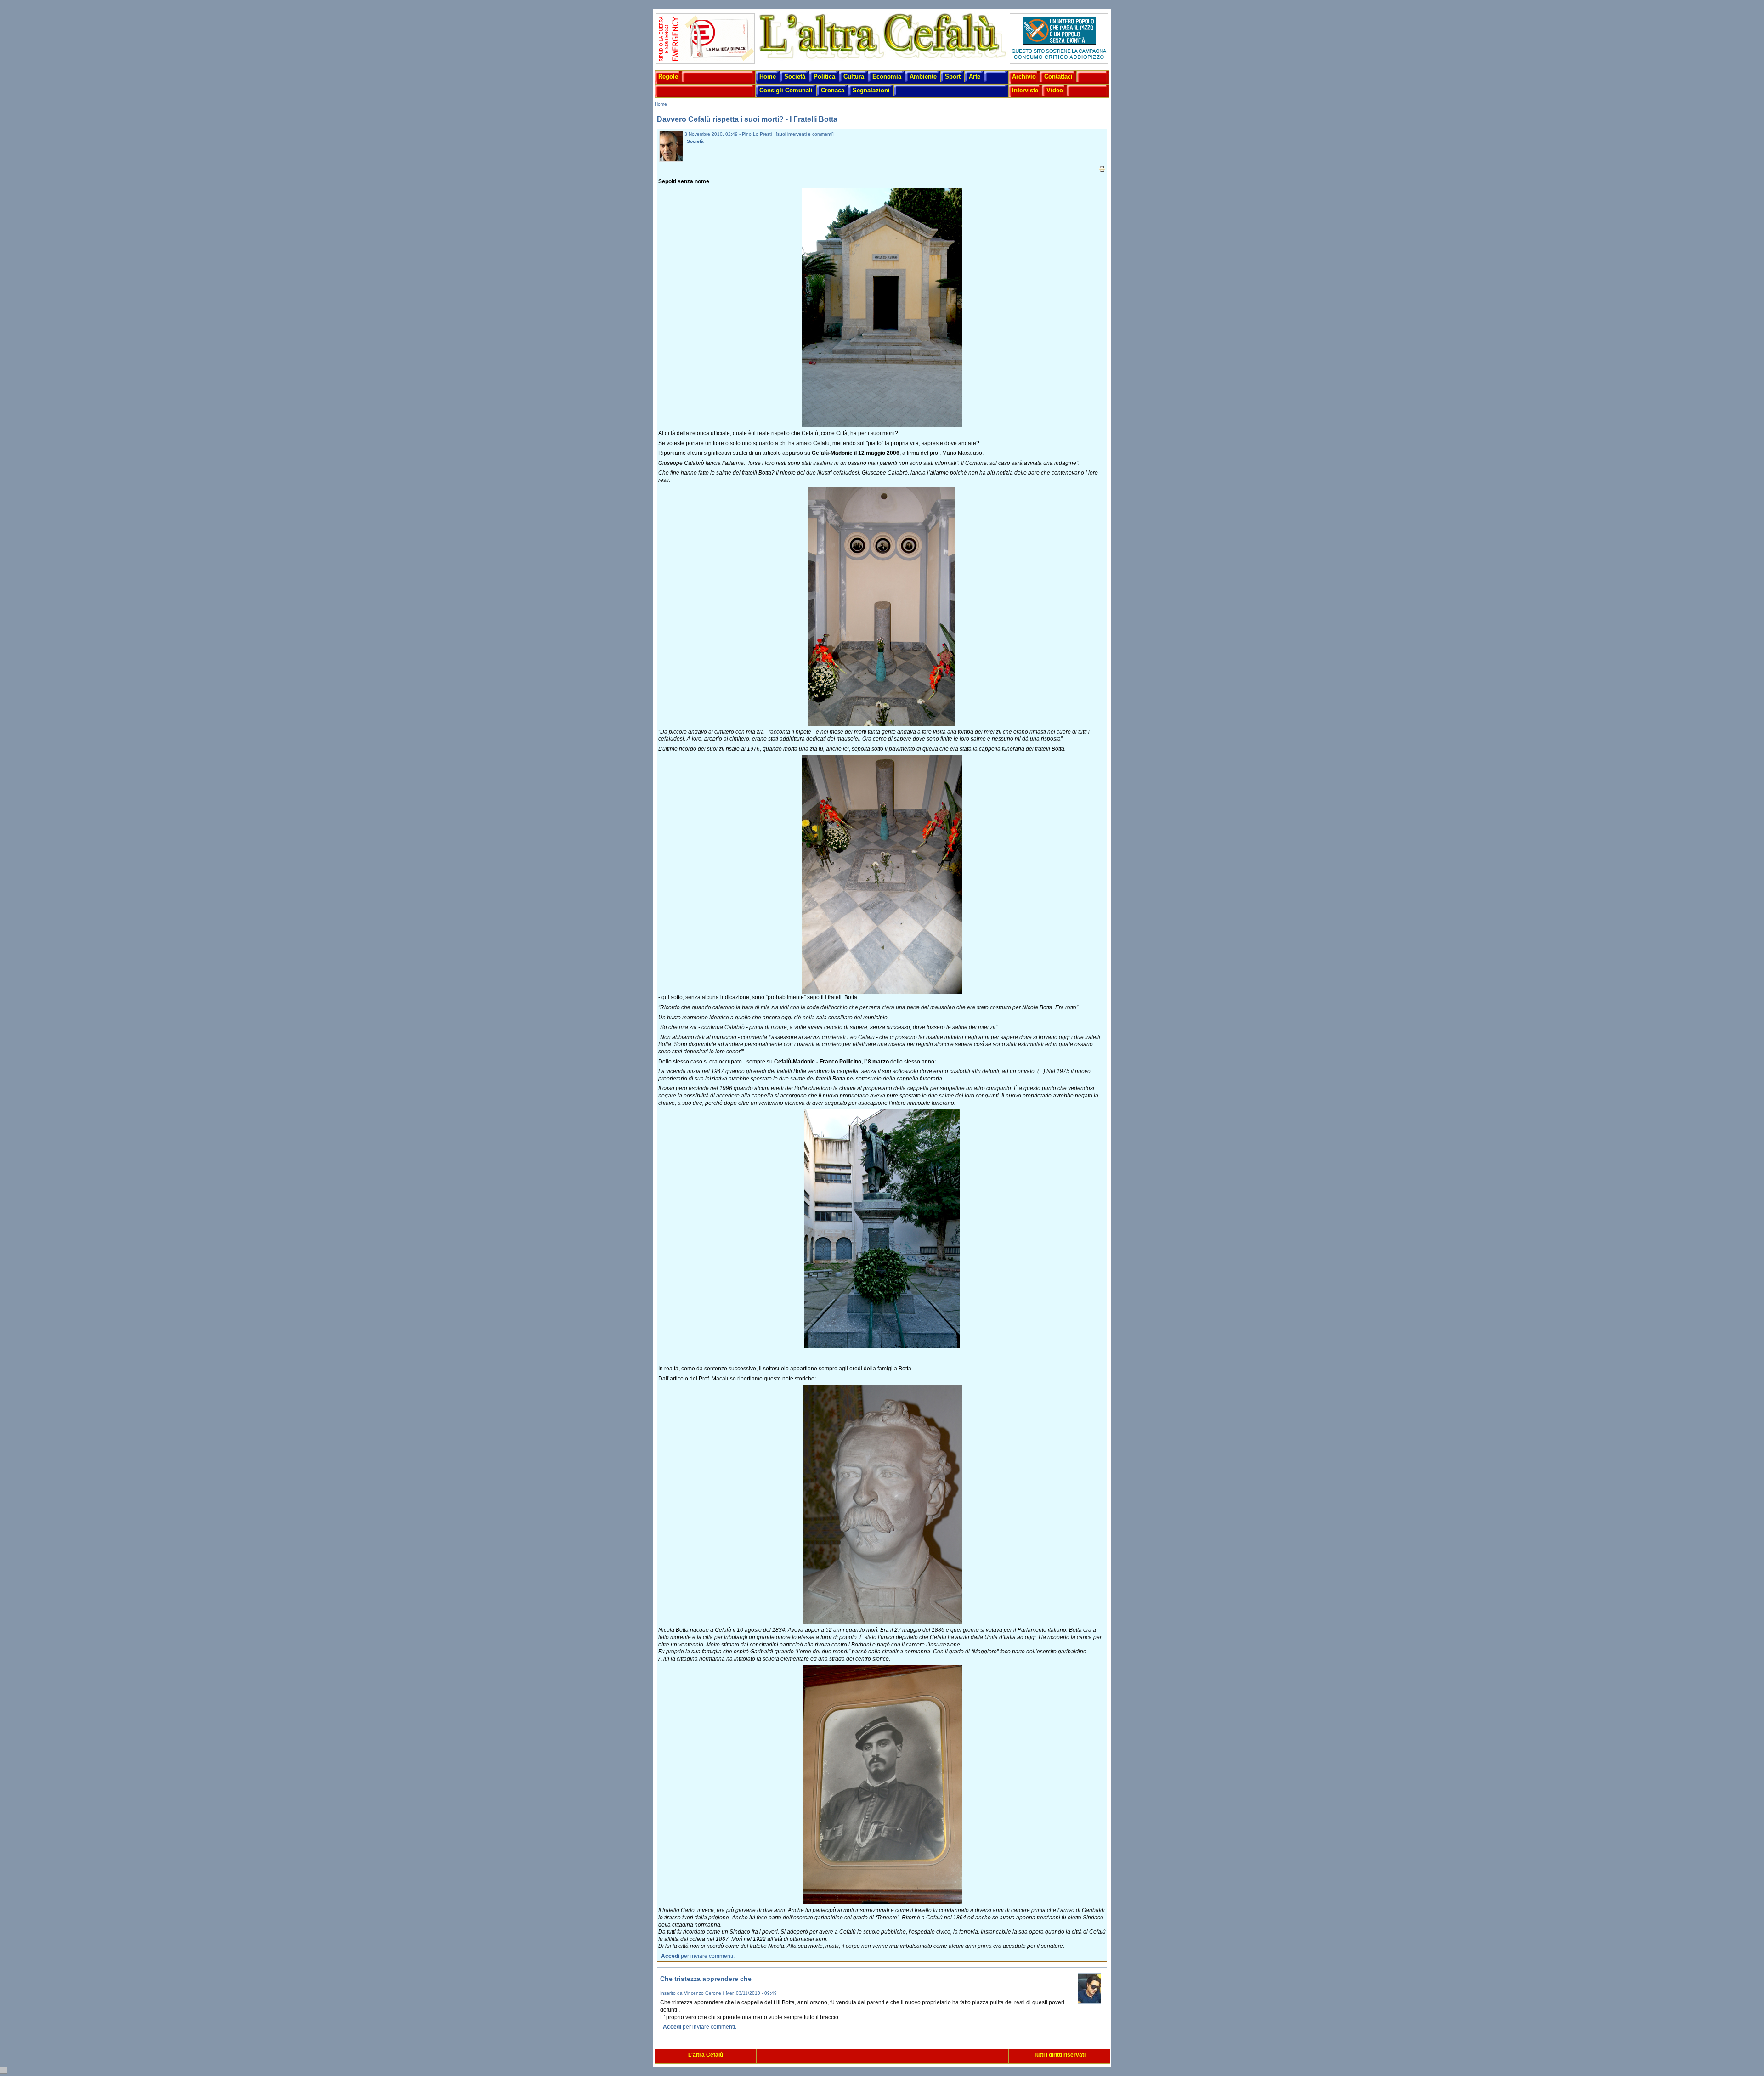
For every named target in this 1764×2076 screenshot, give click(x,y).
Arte (975, 76)
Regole (668, 76)
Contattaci (1058, 76)
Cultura (854, 76)
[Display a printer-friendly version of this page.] (1102, 169)
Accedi (670, 1956)
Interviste (1025, 90)
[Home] (882, 59)
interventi (797, 134)
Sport (953, 76)
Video (1055, 90)
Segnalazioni (871, 90)
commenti (822, 134)
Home (768, 76)
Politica (824, 76)
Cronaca (833, 90)
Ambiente (923, 76)
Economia (887, 76)
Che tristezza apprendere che (706, 1979)
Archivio (1024, 76)
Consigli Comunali (786, 90)
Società (795, 76)
